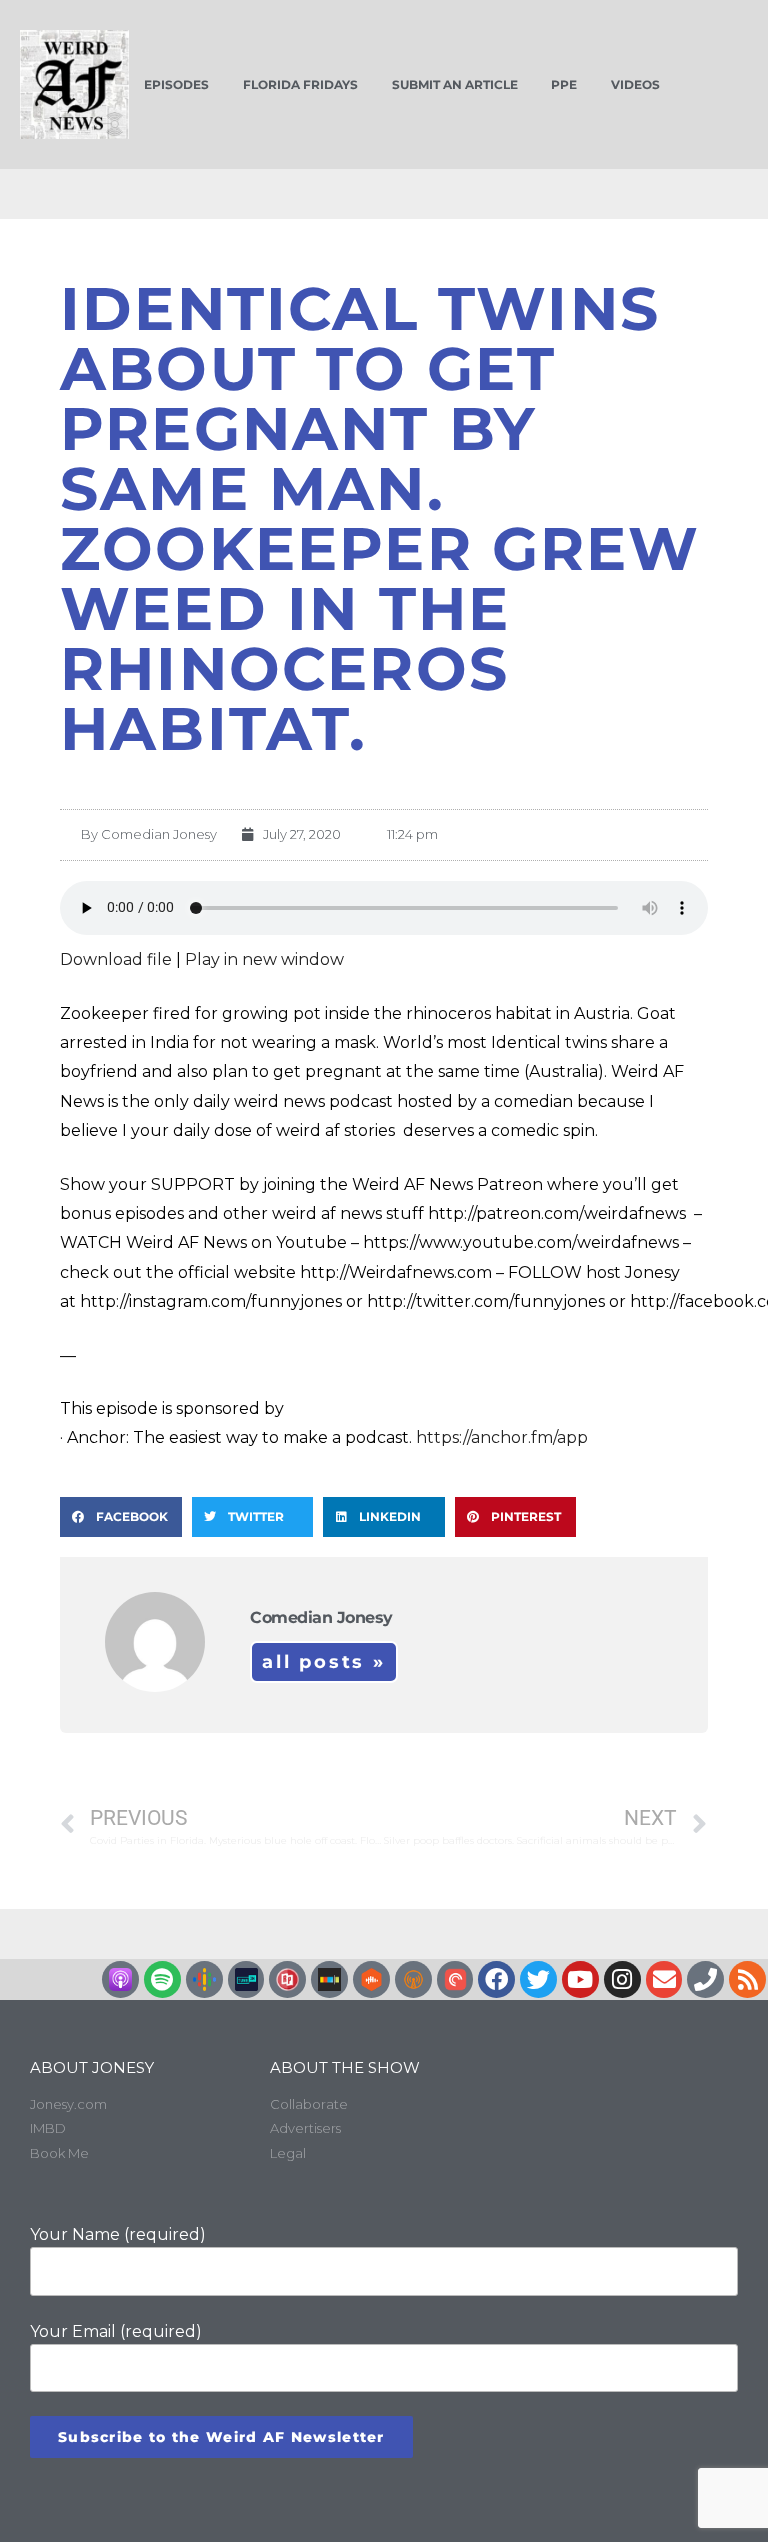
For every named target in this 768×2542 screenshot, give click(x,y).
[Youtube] (580, 1979)
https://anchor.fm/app (502, 1437)
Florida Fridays (300, 84)
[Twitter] (538, 1979)
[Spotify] (162, 1979)
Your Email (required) (116, 2331)
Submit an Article (455, 84)
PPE (564, 84)
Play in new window (264, 959)
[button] (121, 1517)
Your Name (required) (118, 2234)
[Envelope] (664, 1979)
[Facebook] (496, 1979)
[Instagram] (622, 1979)
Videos (635, 84)
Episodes (176, 84)
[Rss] (747, 1979)
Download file (116, 959)
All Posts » (324, 1662)
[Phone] (705, 1979)
